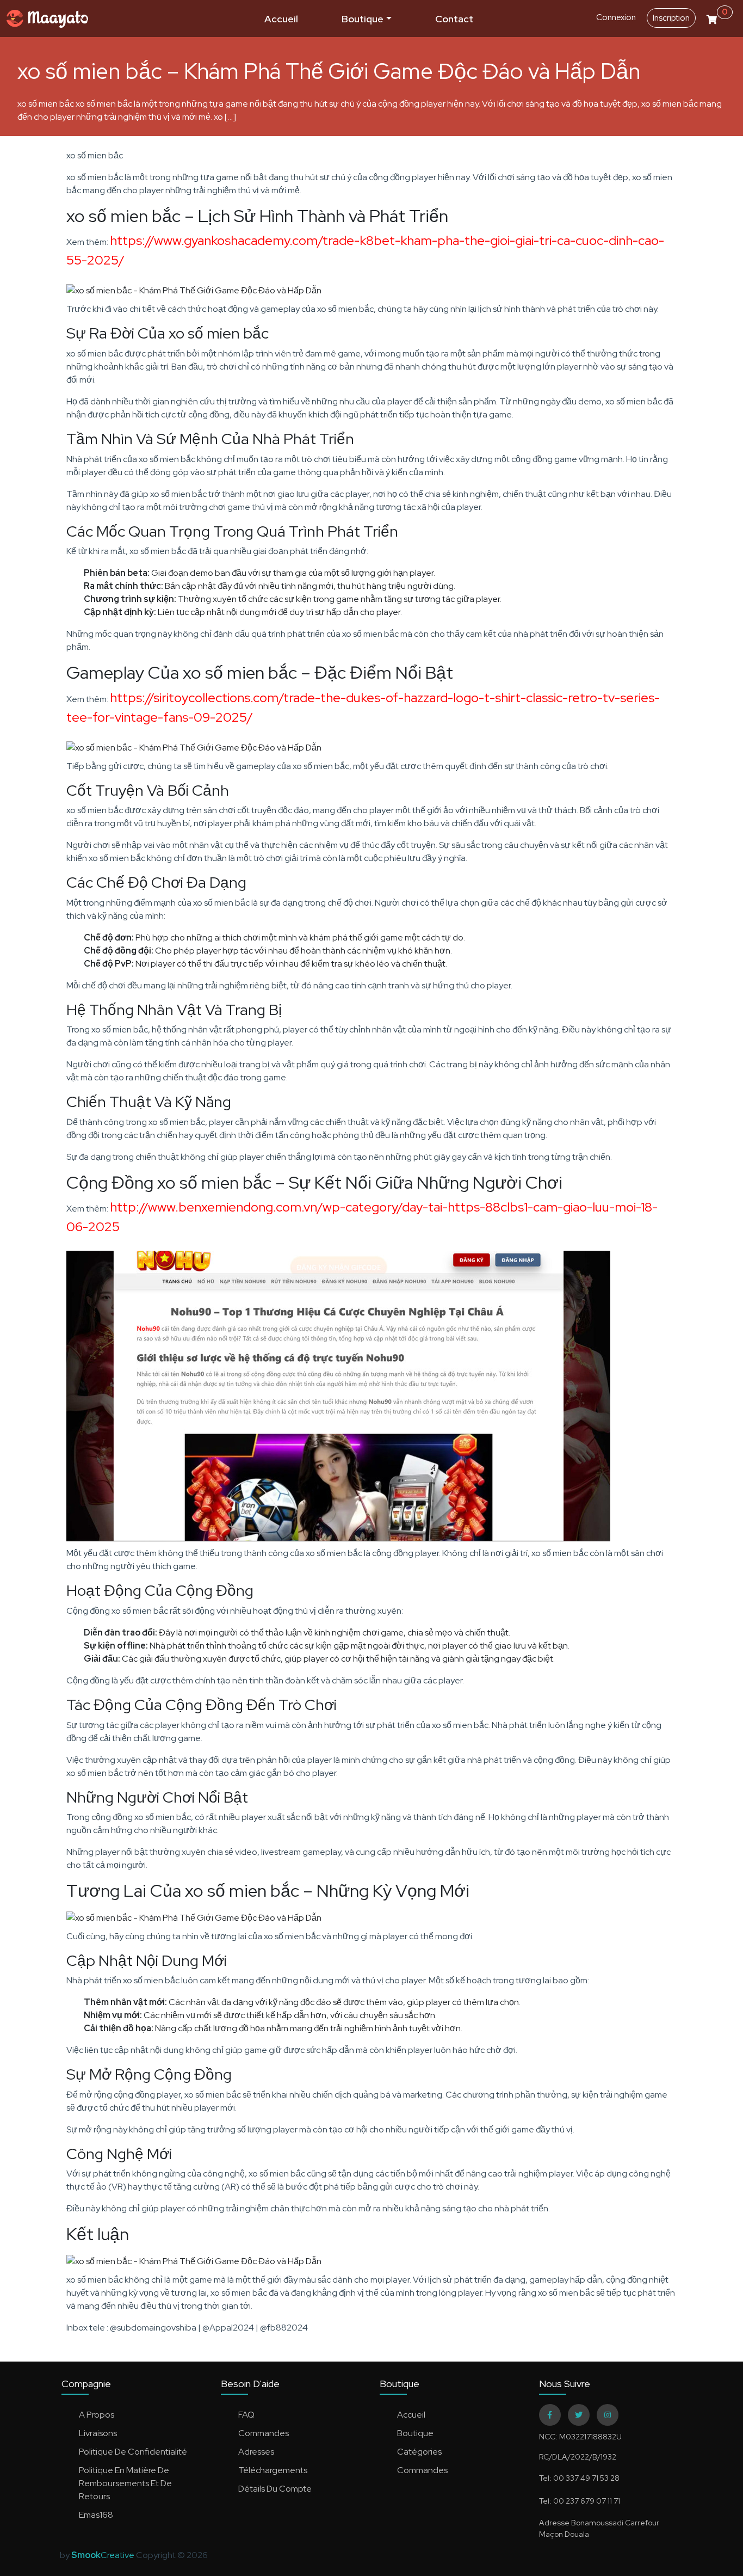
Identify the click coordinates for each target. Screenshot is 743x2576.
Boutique (363, 19)
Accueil (281, 19)
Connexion (616, 17)
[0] (712, 17)
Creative (104, 2555)
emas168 (96, 2515)
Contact (454, 19)
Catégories (419, 2452)
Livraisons (98, 2433)
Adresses (256, 2452)
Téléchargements (273, 2470)
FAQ (246, 2415)
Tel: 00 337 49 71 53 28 (579, 2478)
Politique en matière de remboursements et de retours (125, 2483)
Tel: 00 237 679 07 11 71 (580, 2501)
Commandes (264, 2433)
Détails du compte (275, 2489)
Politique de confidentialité (133, 2452)
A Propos (97, 2415)
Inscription (671, 18)
